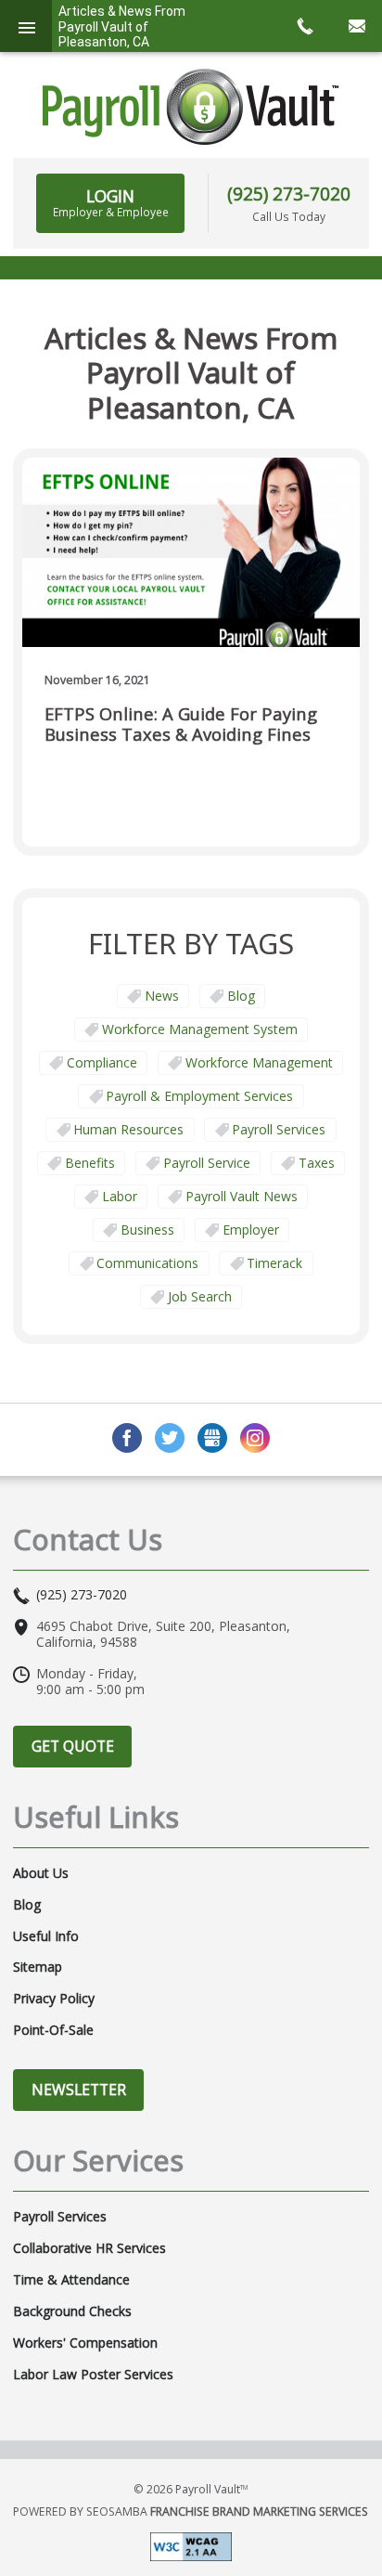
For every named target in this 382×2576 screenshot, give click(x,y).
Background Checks (72, 2311)
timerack (274, 1263)
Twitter (170, 1438)
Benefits (90, 1163)
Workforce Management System (200, 1029)
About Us (41, 1873)
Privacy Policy (54, 1999)
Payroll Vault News (242, 1196)
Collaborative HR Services (89, 2248)
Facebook (127, 1438)
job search (200, 1296)
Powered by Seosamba (191, 2511)
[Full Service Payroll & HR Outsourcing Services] (191, 107)
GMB (212, 1438)
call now (304, 26)
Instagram (255, 1438)
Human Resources (128, 1129)
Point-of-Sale (53, 2030)
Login (111, 202)
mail (356, 26)
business (147, 1230)
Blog (241, 996)
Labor (120, 1196)
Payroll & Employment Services (199, 1096)
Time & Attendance (71, 2280)
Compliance (102, 1062)
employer (251, 1230)
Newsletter (79, 2090)
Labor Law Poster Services (93, 2375)
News (162, 996)
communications (147, 1263)
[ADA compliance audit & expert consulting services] (191, 2545)
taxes (317, 1163)
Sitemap (38, 1967)
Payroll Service (207, 1163)
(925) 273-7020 (289, 194)
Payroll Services (279, 1129)
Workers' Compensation (85, 2343)
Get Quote (73, 1746)
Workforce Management (259, 1062)
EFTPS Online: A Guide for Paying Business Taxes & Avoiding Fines (181, 725)
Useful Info (46, 1936)
